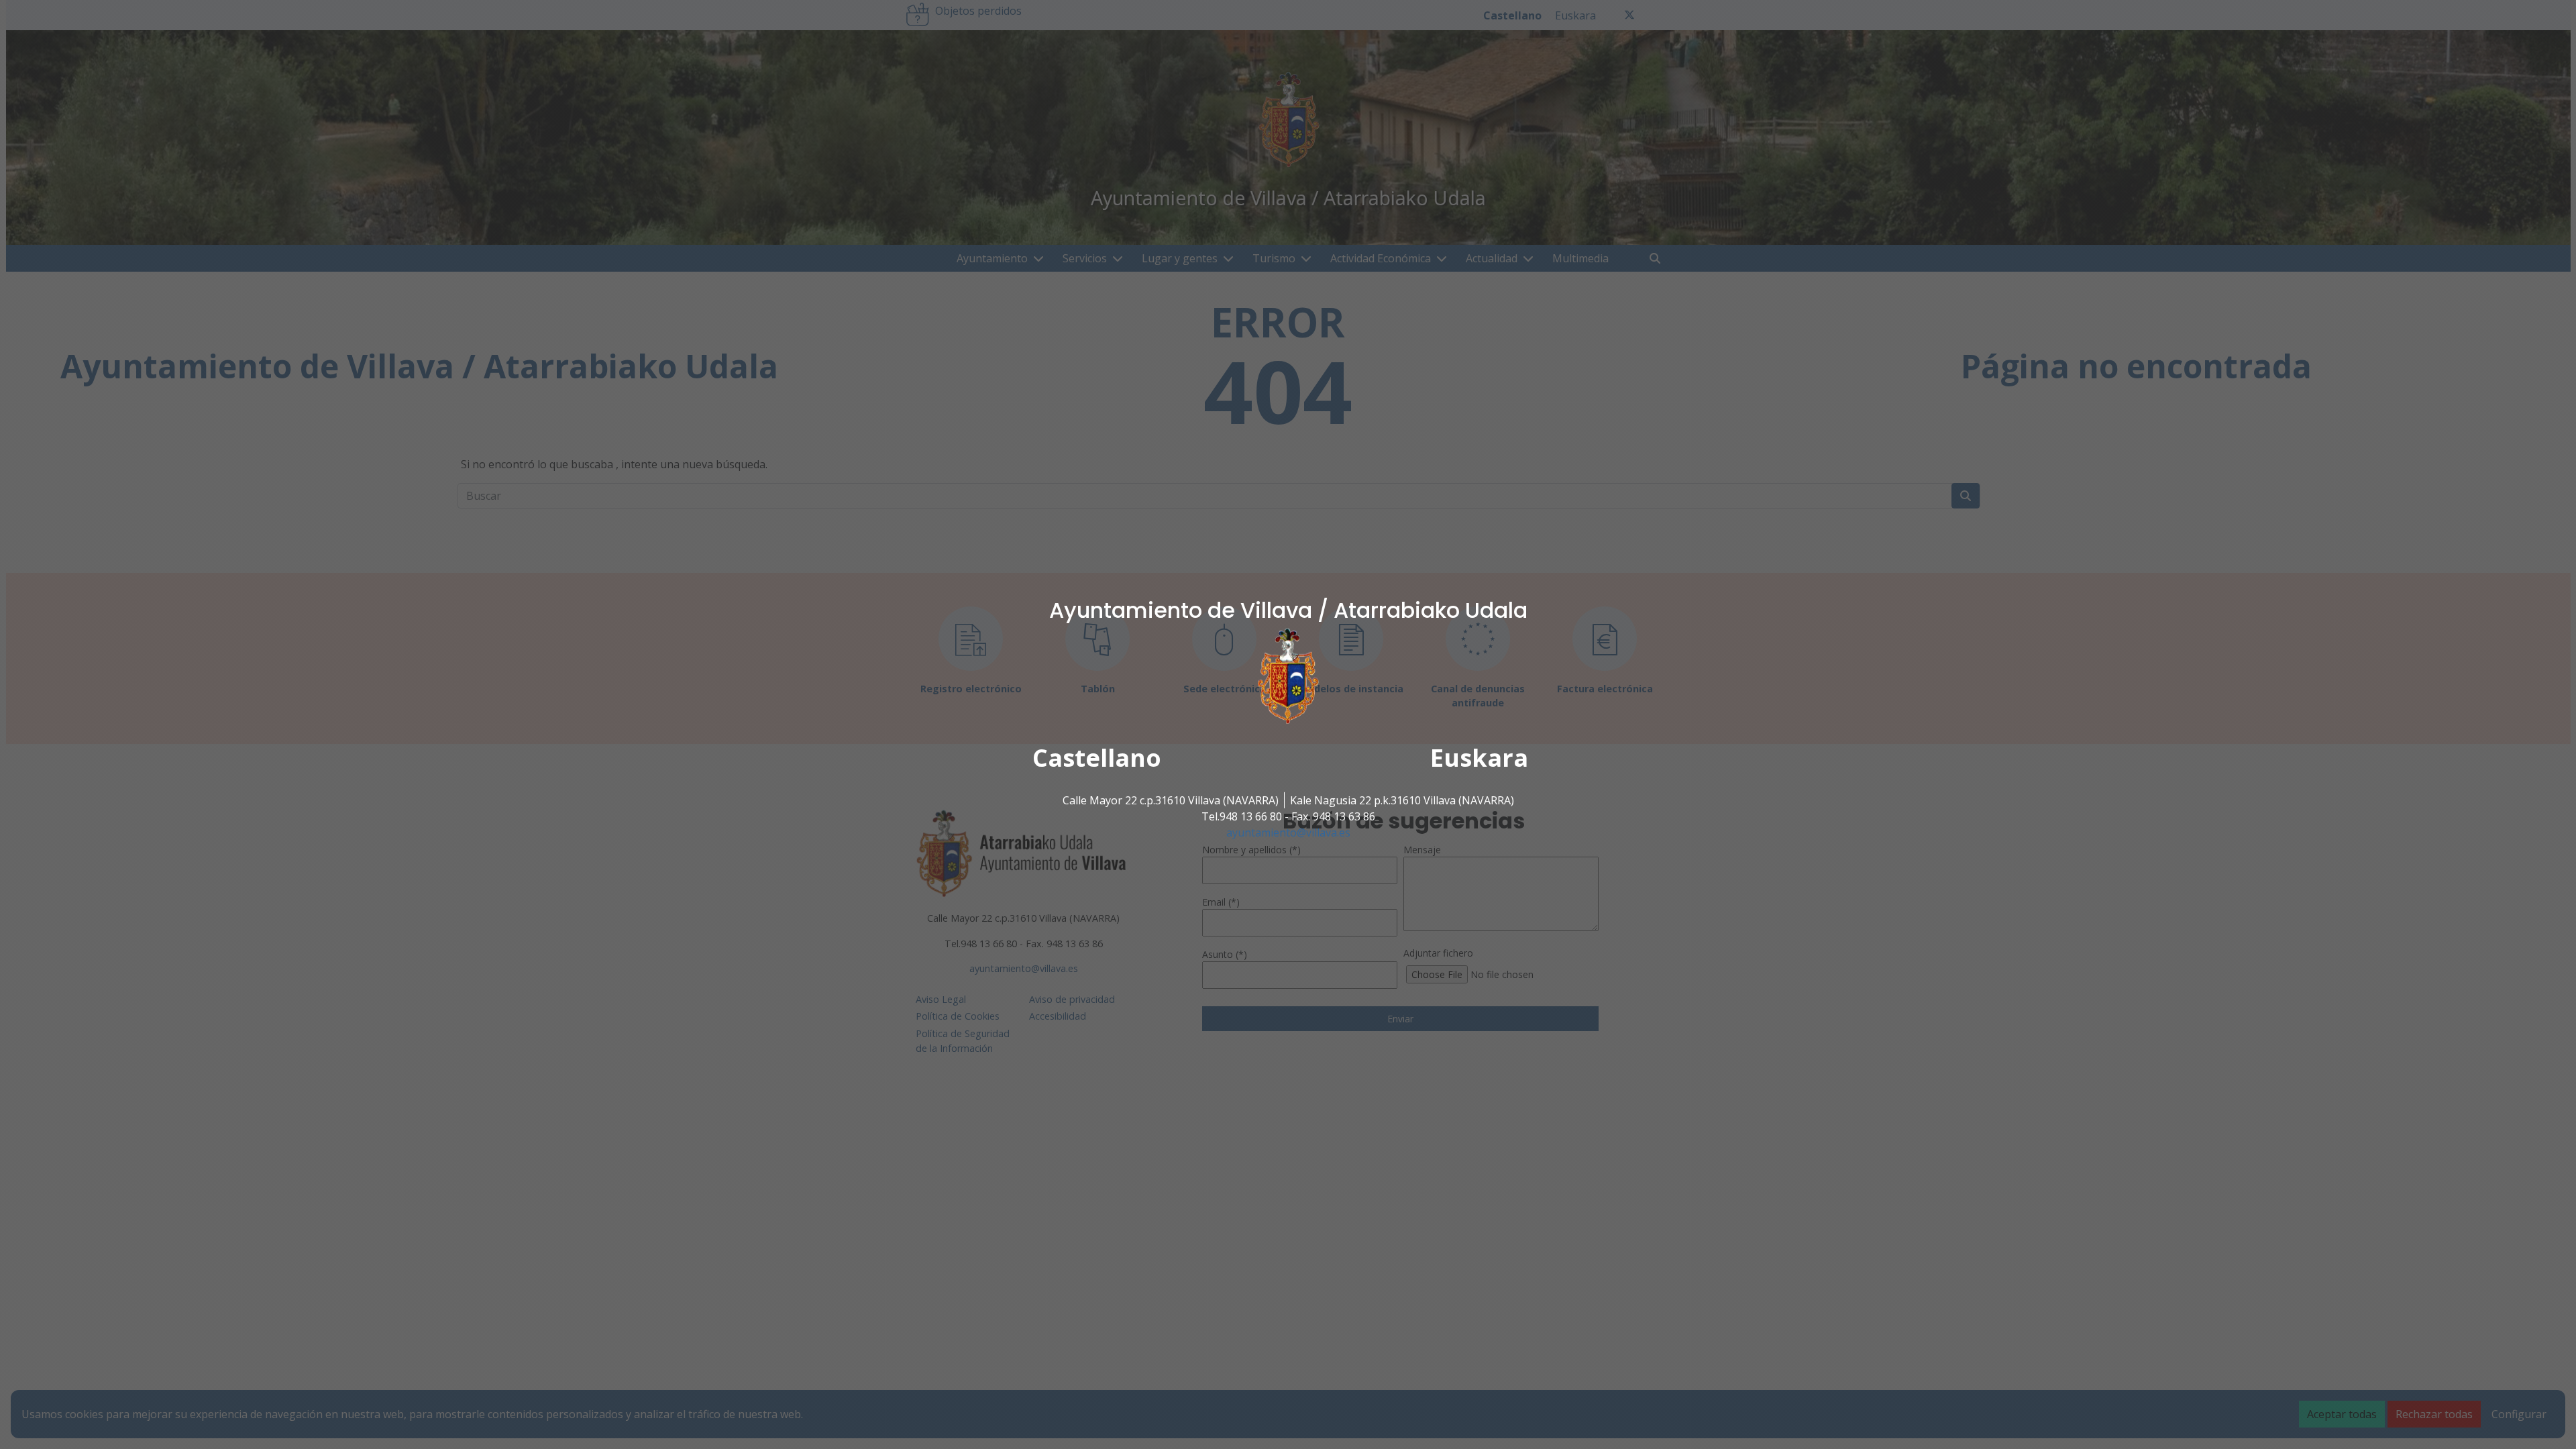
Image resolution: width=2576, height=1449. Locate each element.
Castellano (1097, 758)
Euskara (1479, 758)
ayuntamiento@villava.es (1288, 833)
